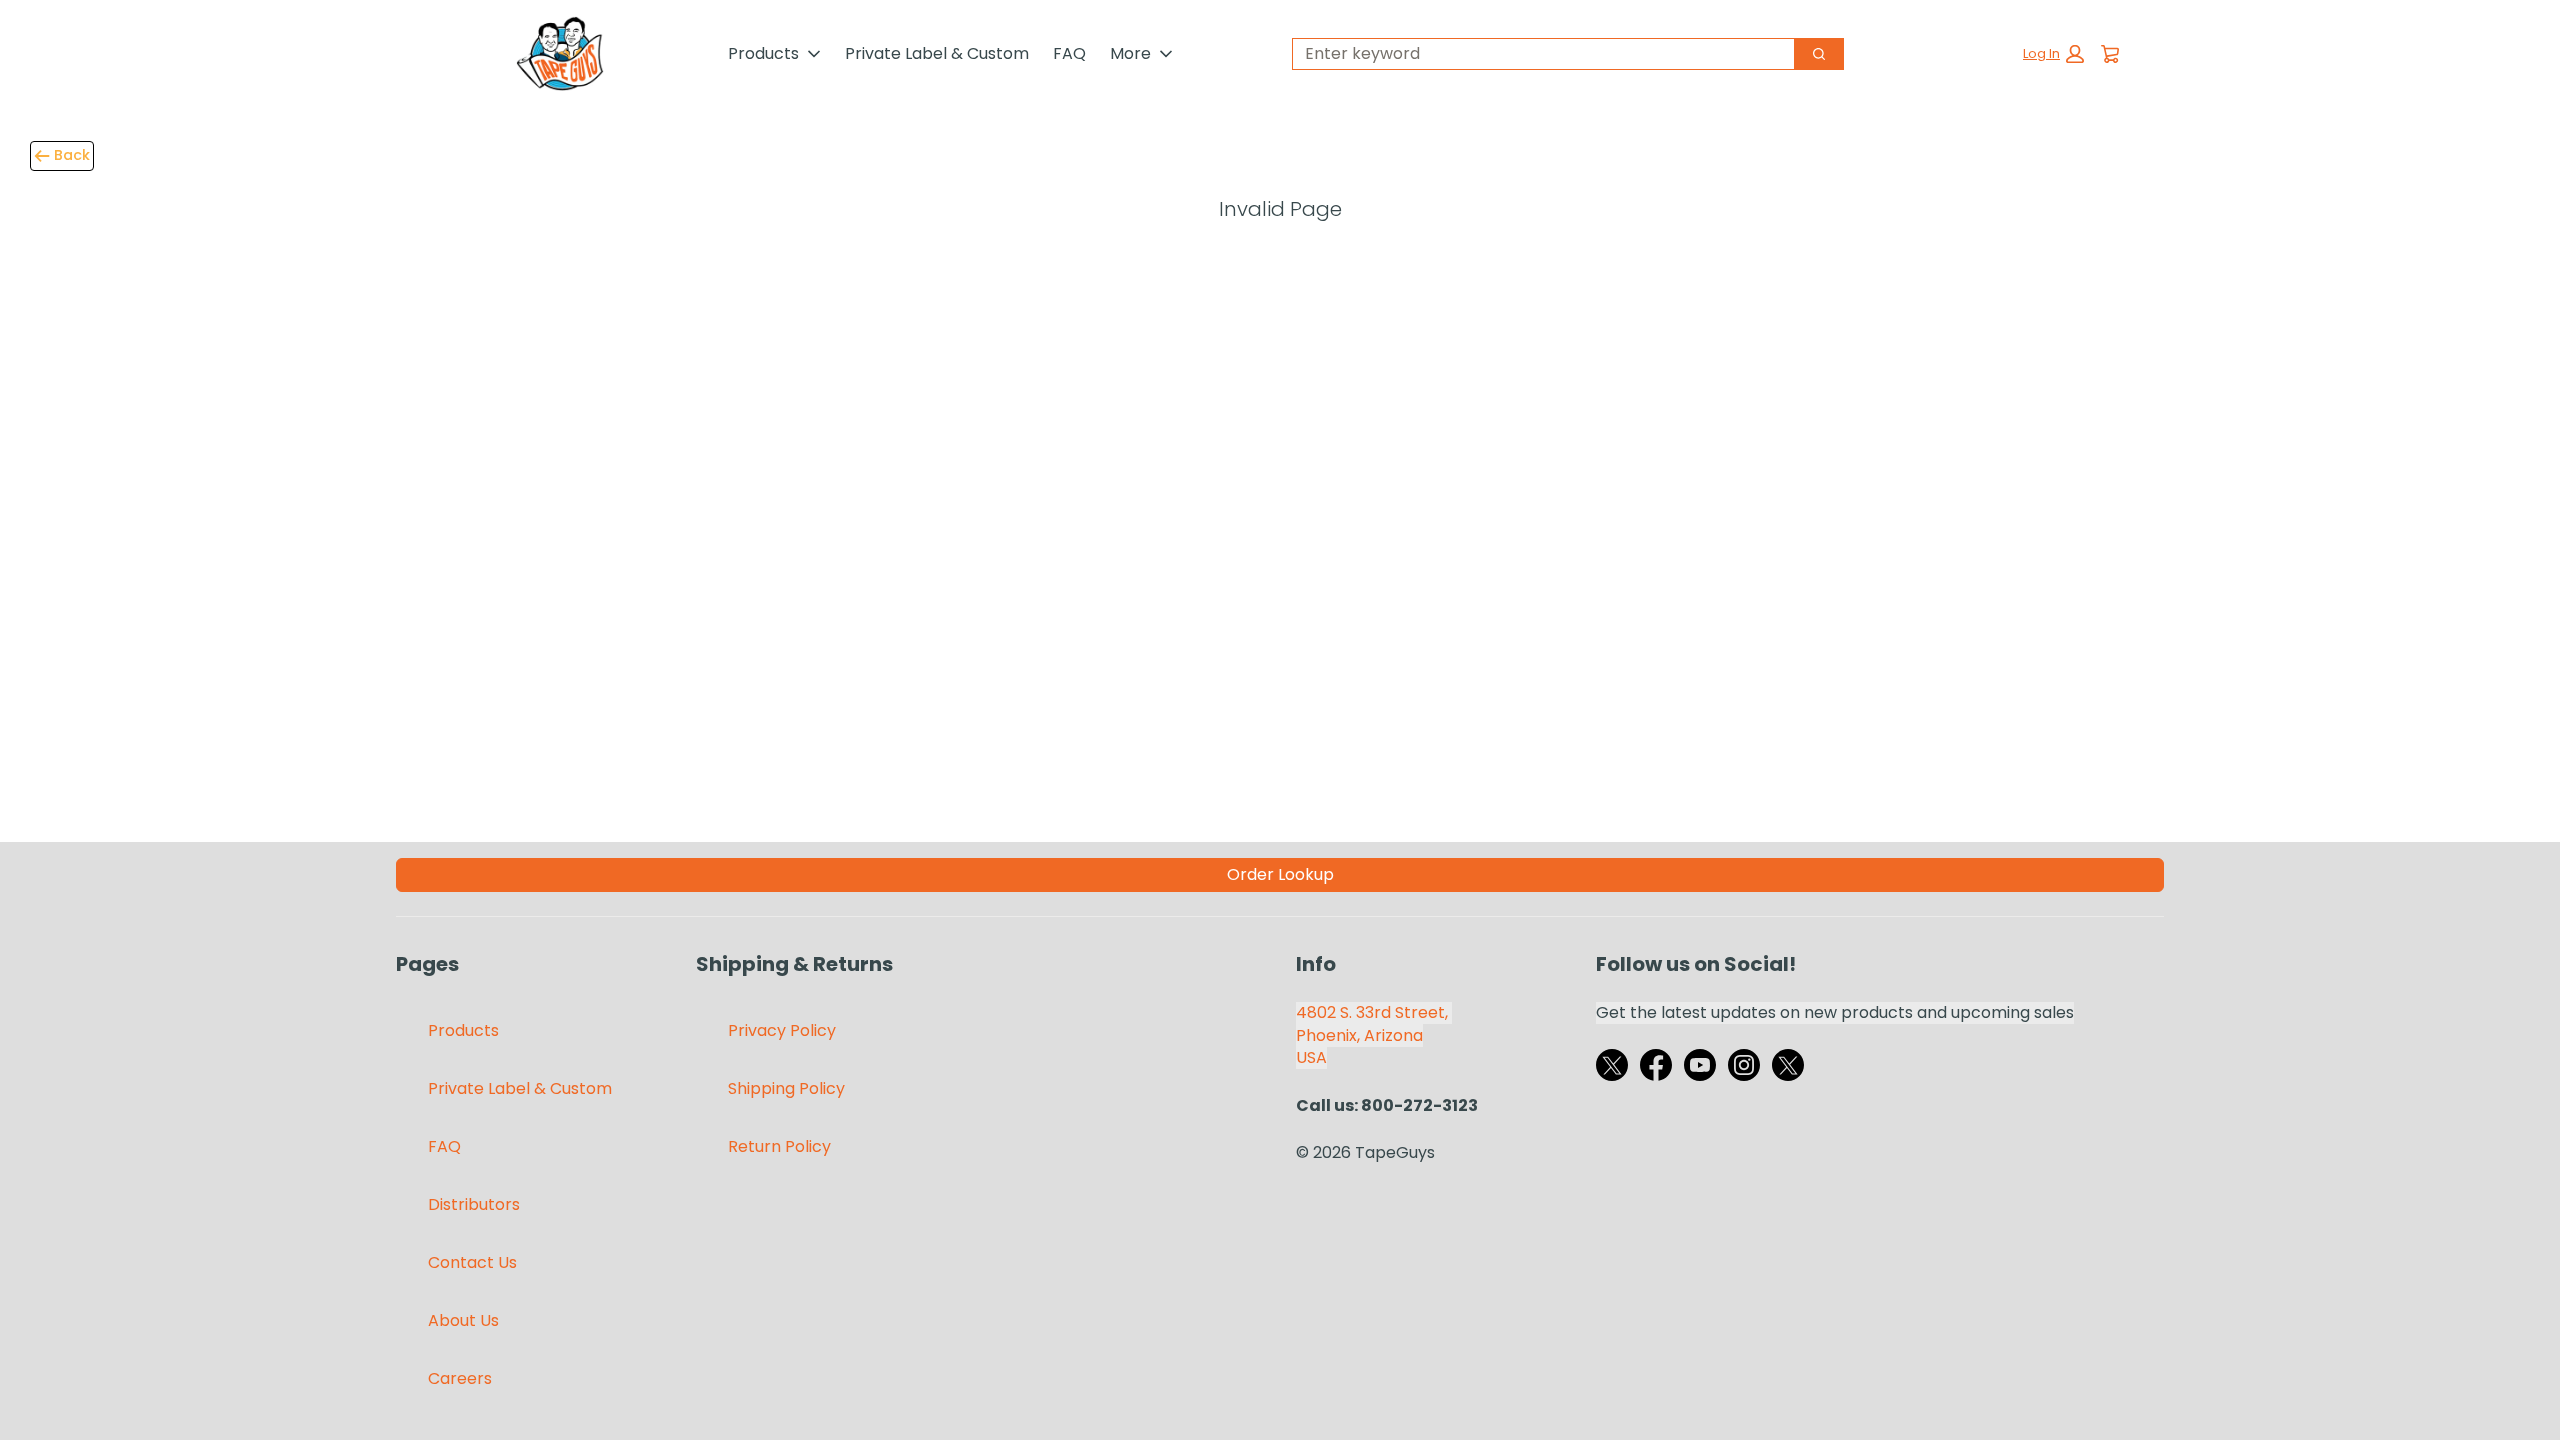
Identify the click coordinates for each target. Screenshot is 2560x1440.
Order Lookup (1280, 874)
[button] (2053, 54)
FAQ (1069, 53)
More (1130, 53)
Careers (460, 1378)
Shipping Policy (786, 1088)
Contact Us (472, 1262)
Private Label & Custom (937, 53)
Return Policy (779, 1146)
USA (1311, 1057)
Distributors (474, 1204)
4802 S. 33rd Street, (1374, 1012)
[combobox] (1535, 54)
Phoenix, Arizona (1359, 1035)
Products (763, 53)
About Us (463, 1320)
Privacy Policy (782, 1030)
